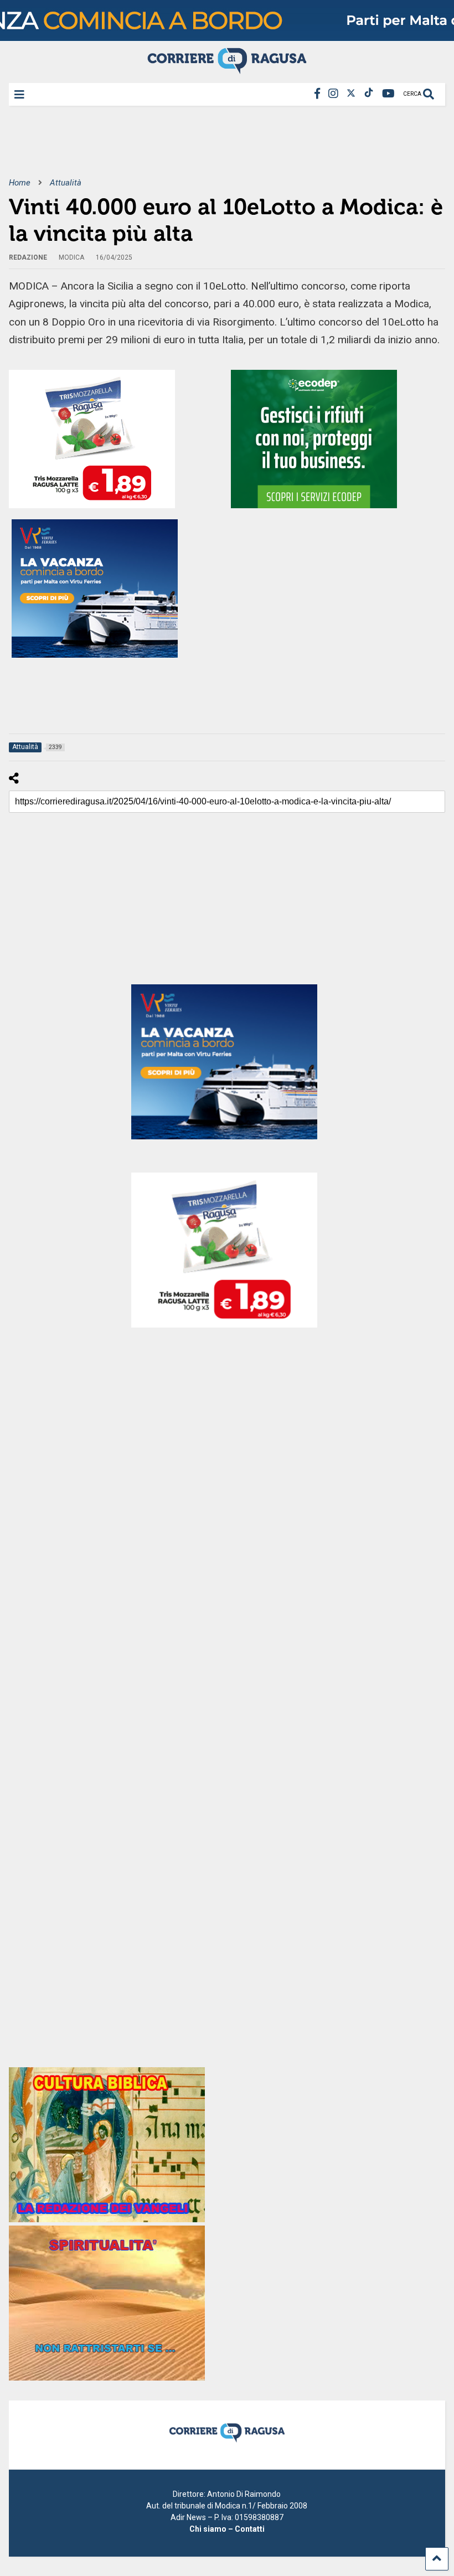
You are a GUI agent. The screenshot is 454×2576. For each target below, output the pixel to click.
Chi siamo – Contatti (227, 2529)
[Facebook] (317, 94)
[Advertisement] (210, 149)
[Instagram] (333, 94)
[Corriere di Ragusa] (227, 69)
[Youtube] (388, 94)
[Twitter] (351, 94)
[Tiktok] (369, 94)
